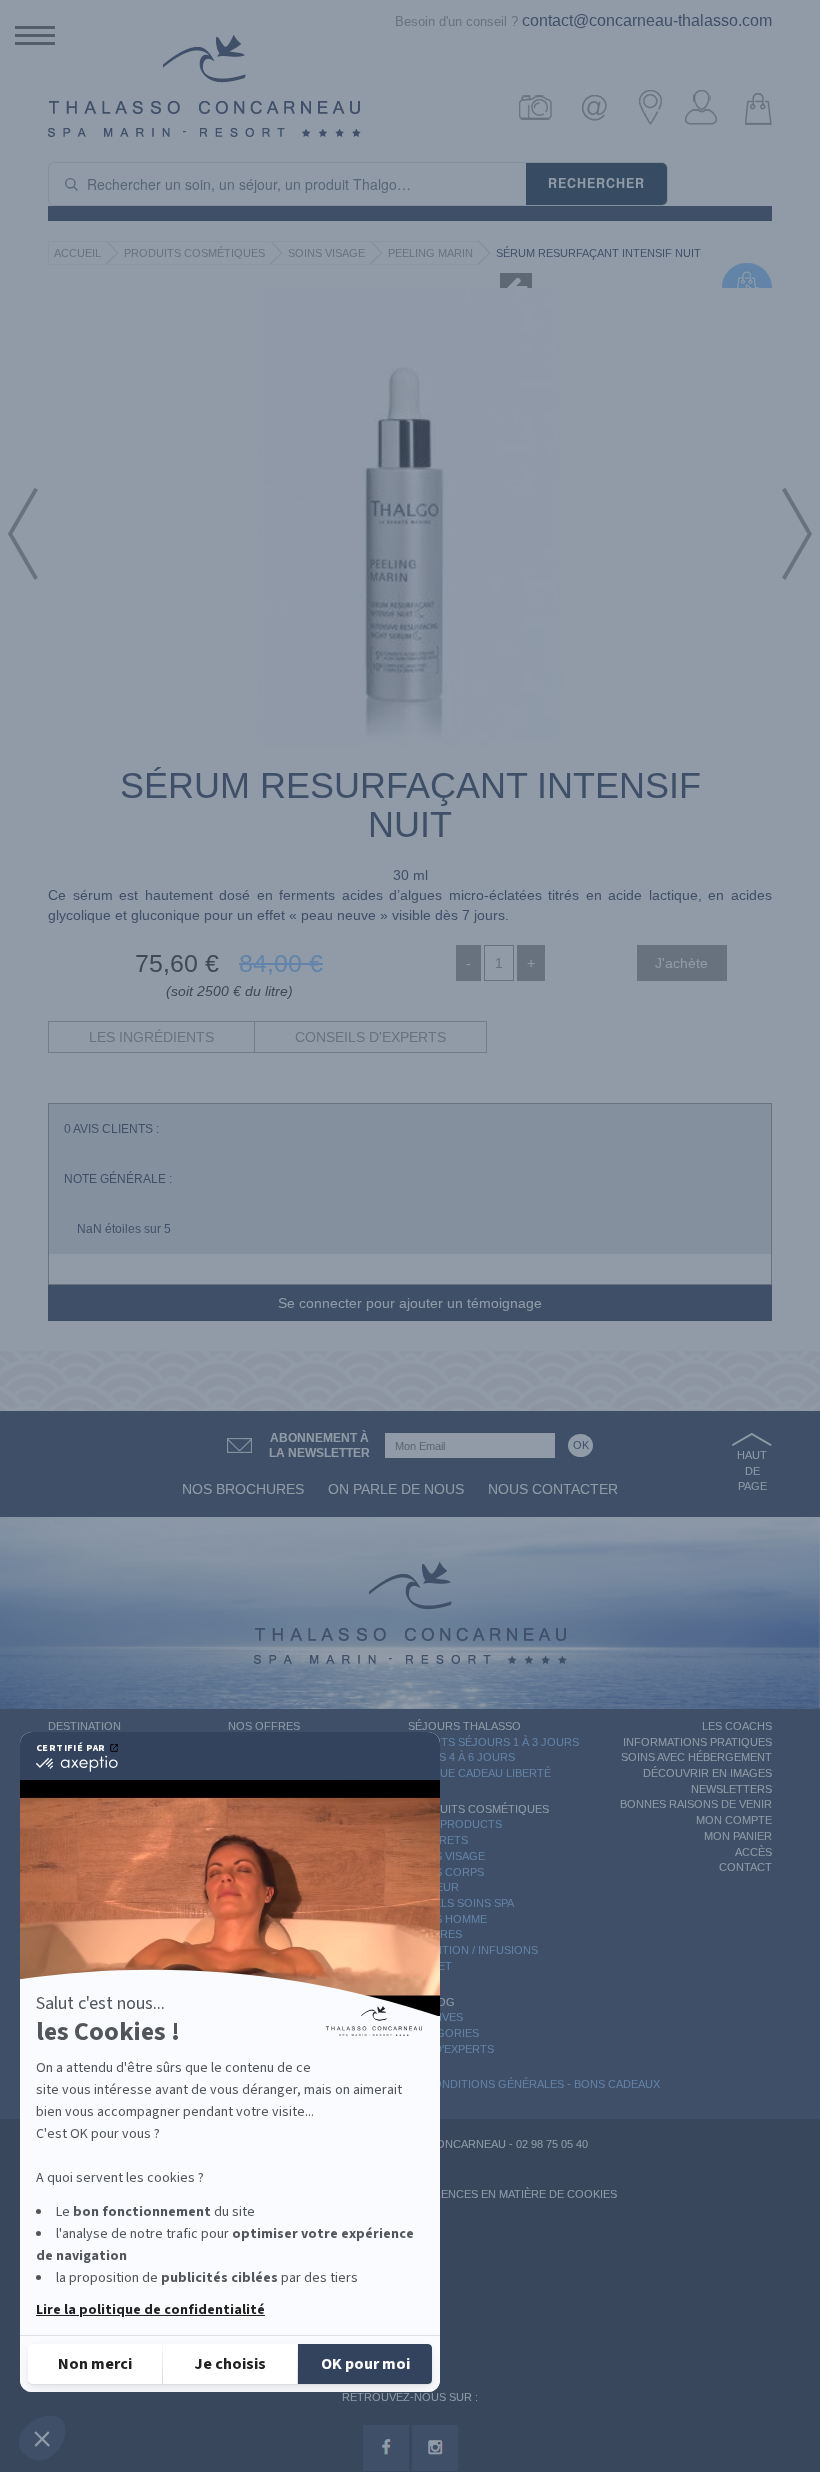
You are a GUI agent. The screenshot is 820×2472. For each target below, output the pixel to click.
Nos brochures (243, 1489)
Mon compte (734, 1820)
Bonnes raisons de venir (696, 1804)
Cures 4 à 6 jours (461, 1757)
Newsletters (731, 1789)
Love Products (455, 1824)
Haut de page (752, 1470)
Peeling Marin (430, 253)
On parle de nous (396, 1489)
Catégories (443, 2033)
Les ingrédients (151, 1037)
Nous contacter (553, 1489)
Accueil (77, 253)
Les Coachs (737, 1726)
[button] (42, 2438)
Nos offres (264, 1726)
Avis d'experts (451, 2049)
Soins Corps (446, 1872)
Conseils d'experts (370, 1037)
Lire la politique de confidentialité (150, 2310)
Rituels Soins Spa (461, 1903)
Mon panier (738, 1836)
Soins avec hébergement (696, 1757)
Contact (745, 1867)
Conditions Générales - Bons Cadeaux (542, 2084)
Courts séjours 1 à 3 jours (493, 1742)
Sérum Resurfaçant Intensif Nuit (598, 253)
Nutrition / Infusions (473, 1950)
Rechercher (596, 183)
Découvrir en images (707, 1773)
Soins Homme (447, 1919)
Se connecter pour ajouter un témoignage (410, 1303)
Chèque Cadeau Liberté (479, 1773)
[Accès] (654, 107)
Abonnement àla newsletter (319, 1445)
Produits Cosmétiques (194, 253)
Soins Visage (326, 253)
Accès (753, 1852)
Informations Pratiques (697, 1742)
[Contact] (599, 107)
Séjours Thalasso (464, 1726)
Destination (84, 1726)
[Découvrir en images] (544, 107)
